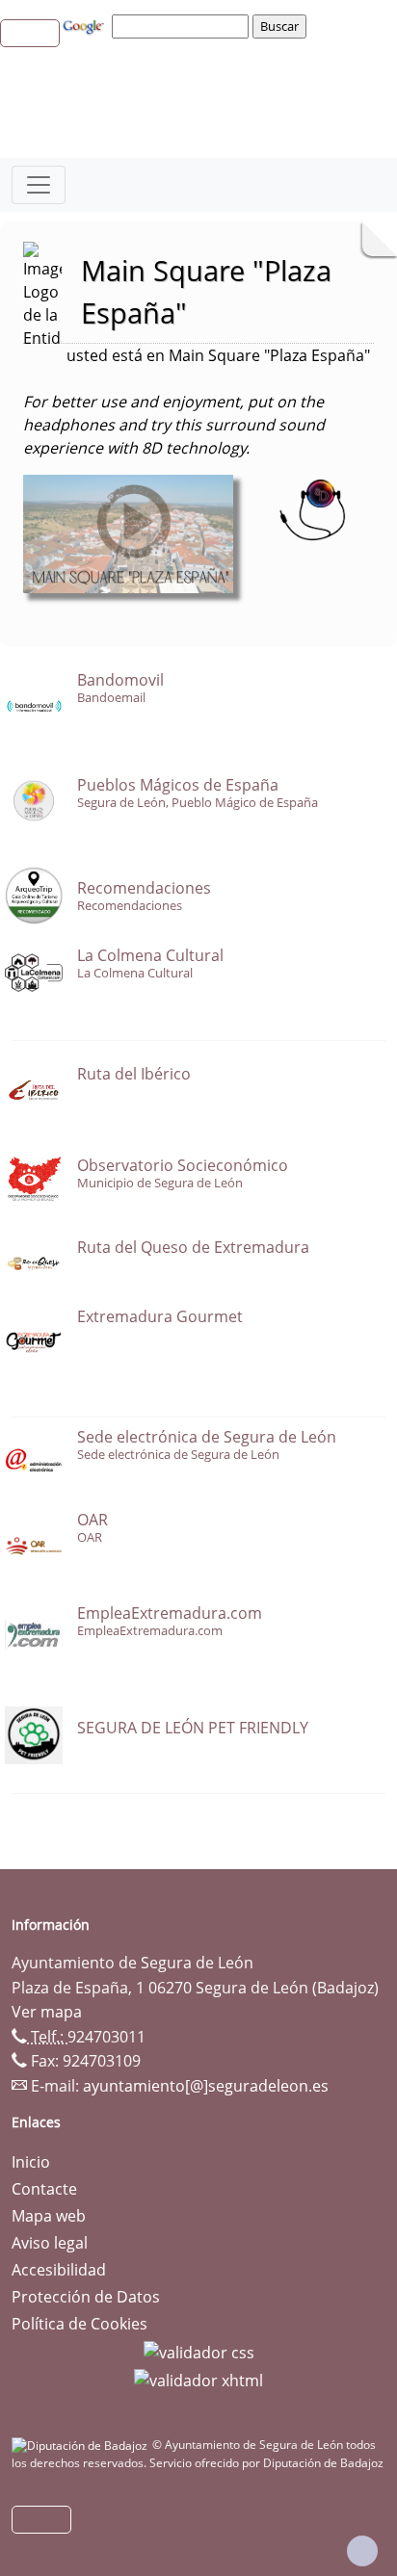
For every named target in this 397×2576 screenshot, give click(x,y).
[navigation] (183, 26)
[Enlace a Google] (86, 25)
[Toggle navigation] (39, 185)
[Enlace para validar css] (199, 2351)
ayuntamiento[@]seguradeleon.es (206, 2086)
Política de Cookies (79, 2324)
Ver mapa (47, 2012)
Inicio (31, 2162)
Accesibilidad (59, 2270)
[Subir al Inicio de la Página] (362, 2551)
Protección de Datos (86, 2297)
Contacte (44, 2189)
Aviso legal (50, 2243)
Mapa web (49, 2216)
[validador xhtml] (198, 2380)
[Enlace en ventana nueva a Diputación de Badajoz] (82, 2445)
